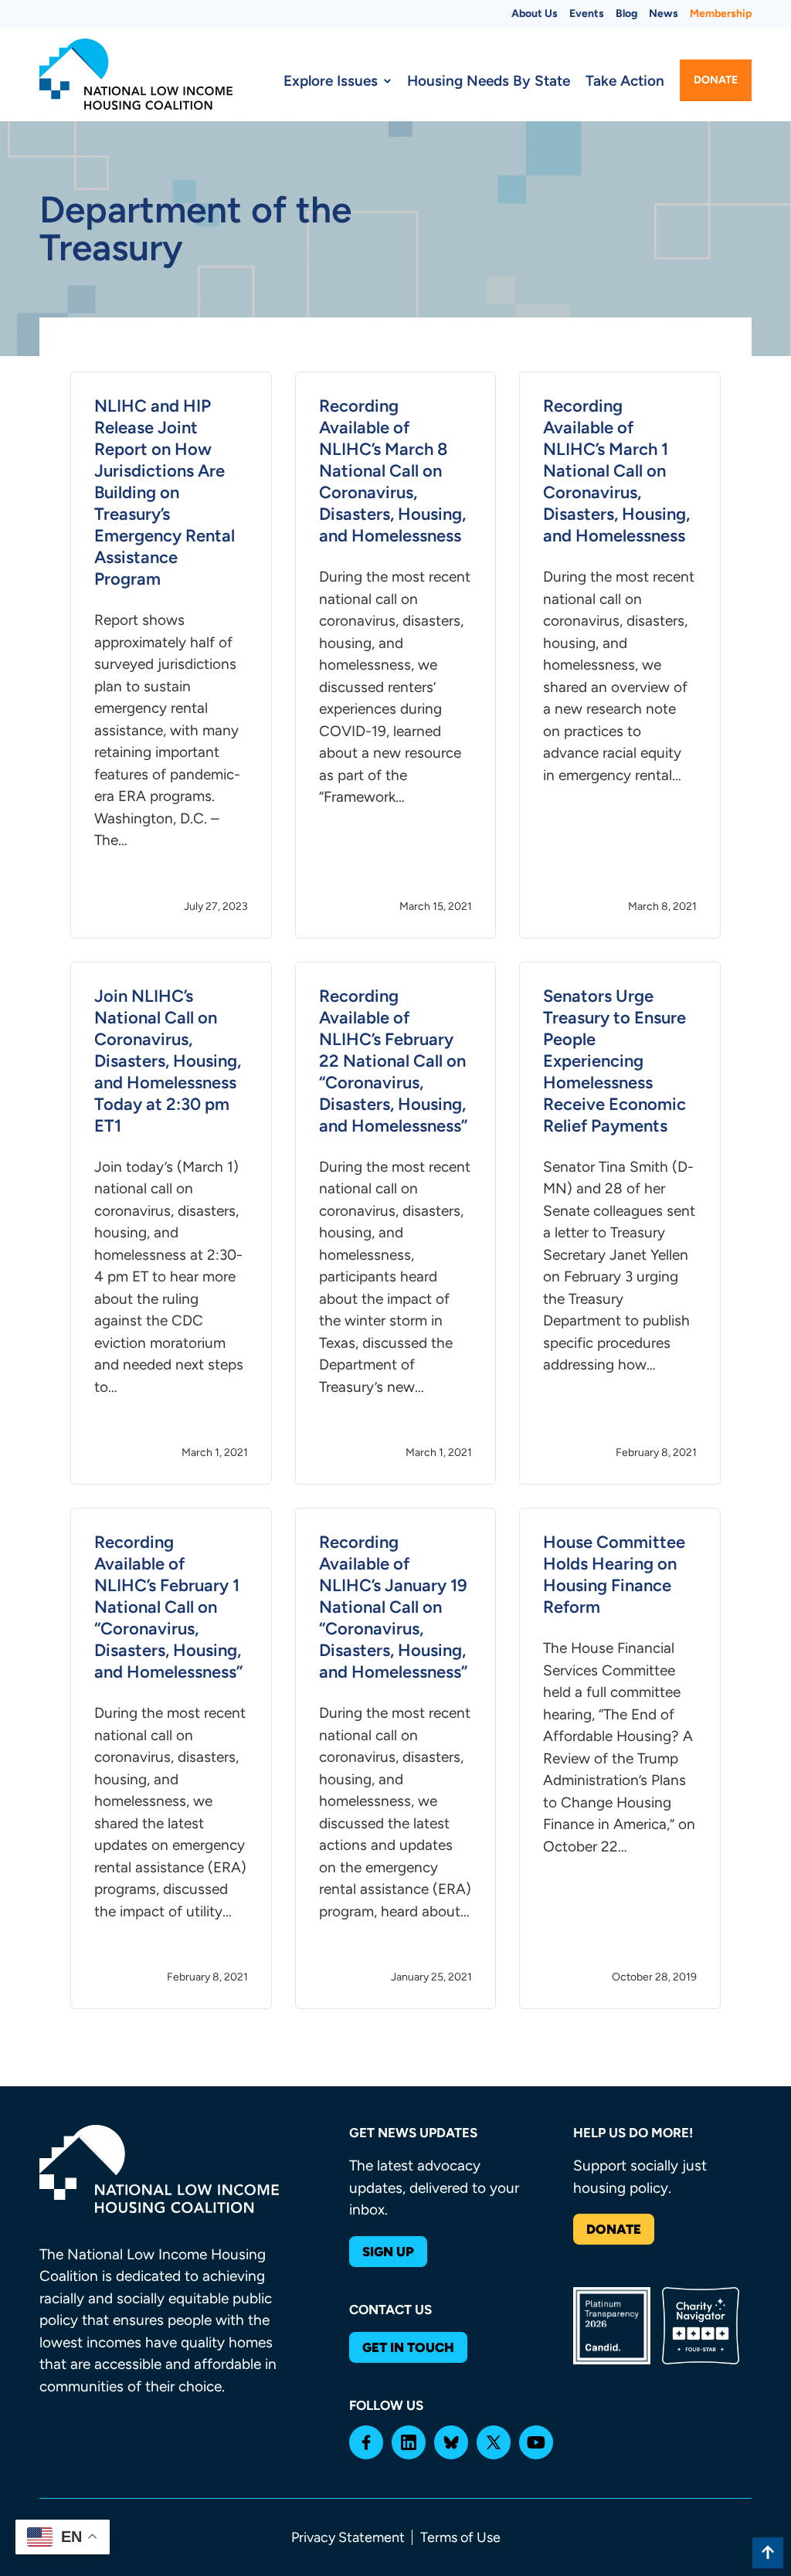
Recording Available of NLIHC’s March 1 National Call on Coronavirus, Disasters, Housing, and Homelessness (616, 471)
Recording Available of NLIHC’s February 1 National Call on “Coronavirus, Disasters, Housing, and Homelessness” (168, 1607)
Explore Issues (331, 81)
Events (587, 14)
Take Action (625, 81)
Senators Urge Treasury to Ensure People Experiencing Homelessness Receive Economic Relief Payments (614, 1061)
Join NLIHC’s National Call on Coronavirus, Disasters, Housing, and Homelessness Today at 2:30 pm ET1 (168, 1061)
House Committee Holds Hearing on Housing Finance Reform (614, 1575)
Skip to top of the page (768, 2553)
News (664, 14)
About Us (535, 14)
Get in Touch (408, 2347)
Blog (626, 14)
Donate (716, 80)
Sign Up (388, 2252)
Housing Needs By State (489, 81)
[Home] (136, 74)
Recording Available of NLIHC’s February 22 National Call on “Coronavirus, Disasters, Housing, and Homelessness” (393, 1061)
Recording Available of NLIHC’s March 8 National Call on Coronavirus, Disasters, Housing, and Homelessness (392, 471)
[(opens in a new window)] (366, 2442)
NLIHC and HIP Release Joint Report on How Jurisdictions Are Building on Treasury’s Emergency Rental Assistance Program (165, 492)
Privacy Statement (348, 2537)
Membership (721, 14)
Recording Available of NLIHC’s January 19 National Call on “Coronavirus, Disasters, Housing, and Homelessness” (393, 1607)
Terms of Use (460, 2537)
